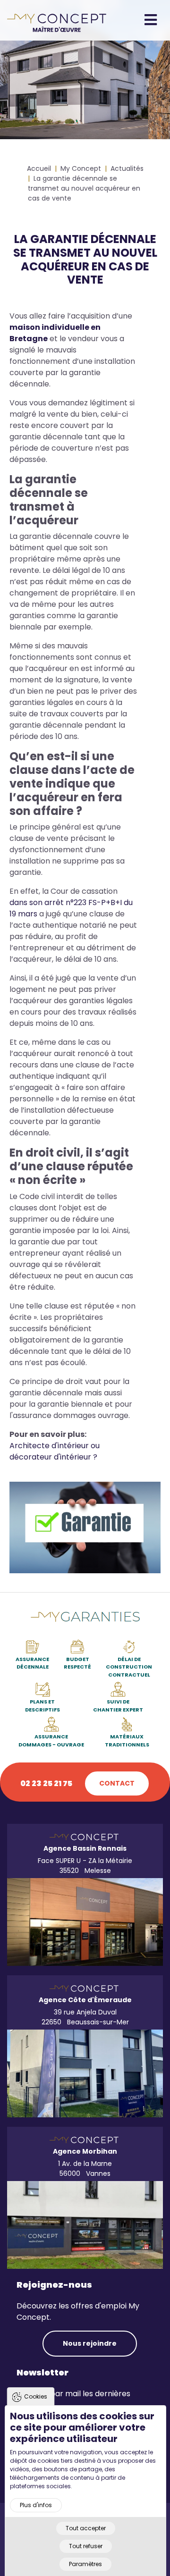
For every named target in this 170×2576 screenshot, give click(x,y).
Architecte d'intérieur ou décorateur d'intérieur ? (55, 1451)
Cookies (36, 2396)
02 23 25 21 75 (46, 1783)
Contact (117, 1783)
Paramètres (85, 2564)
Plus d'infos (36, 2505)
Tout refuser (86, 2546)
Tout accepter (86, 2528)
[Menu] (153, 20)
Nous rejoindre (90, 2343)
